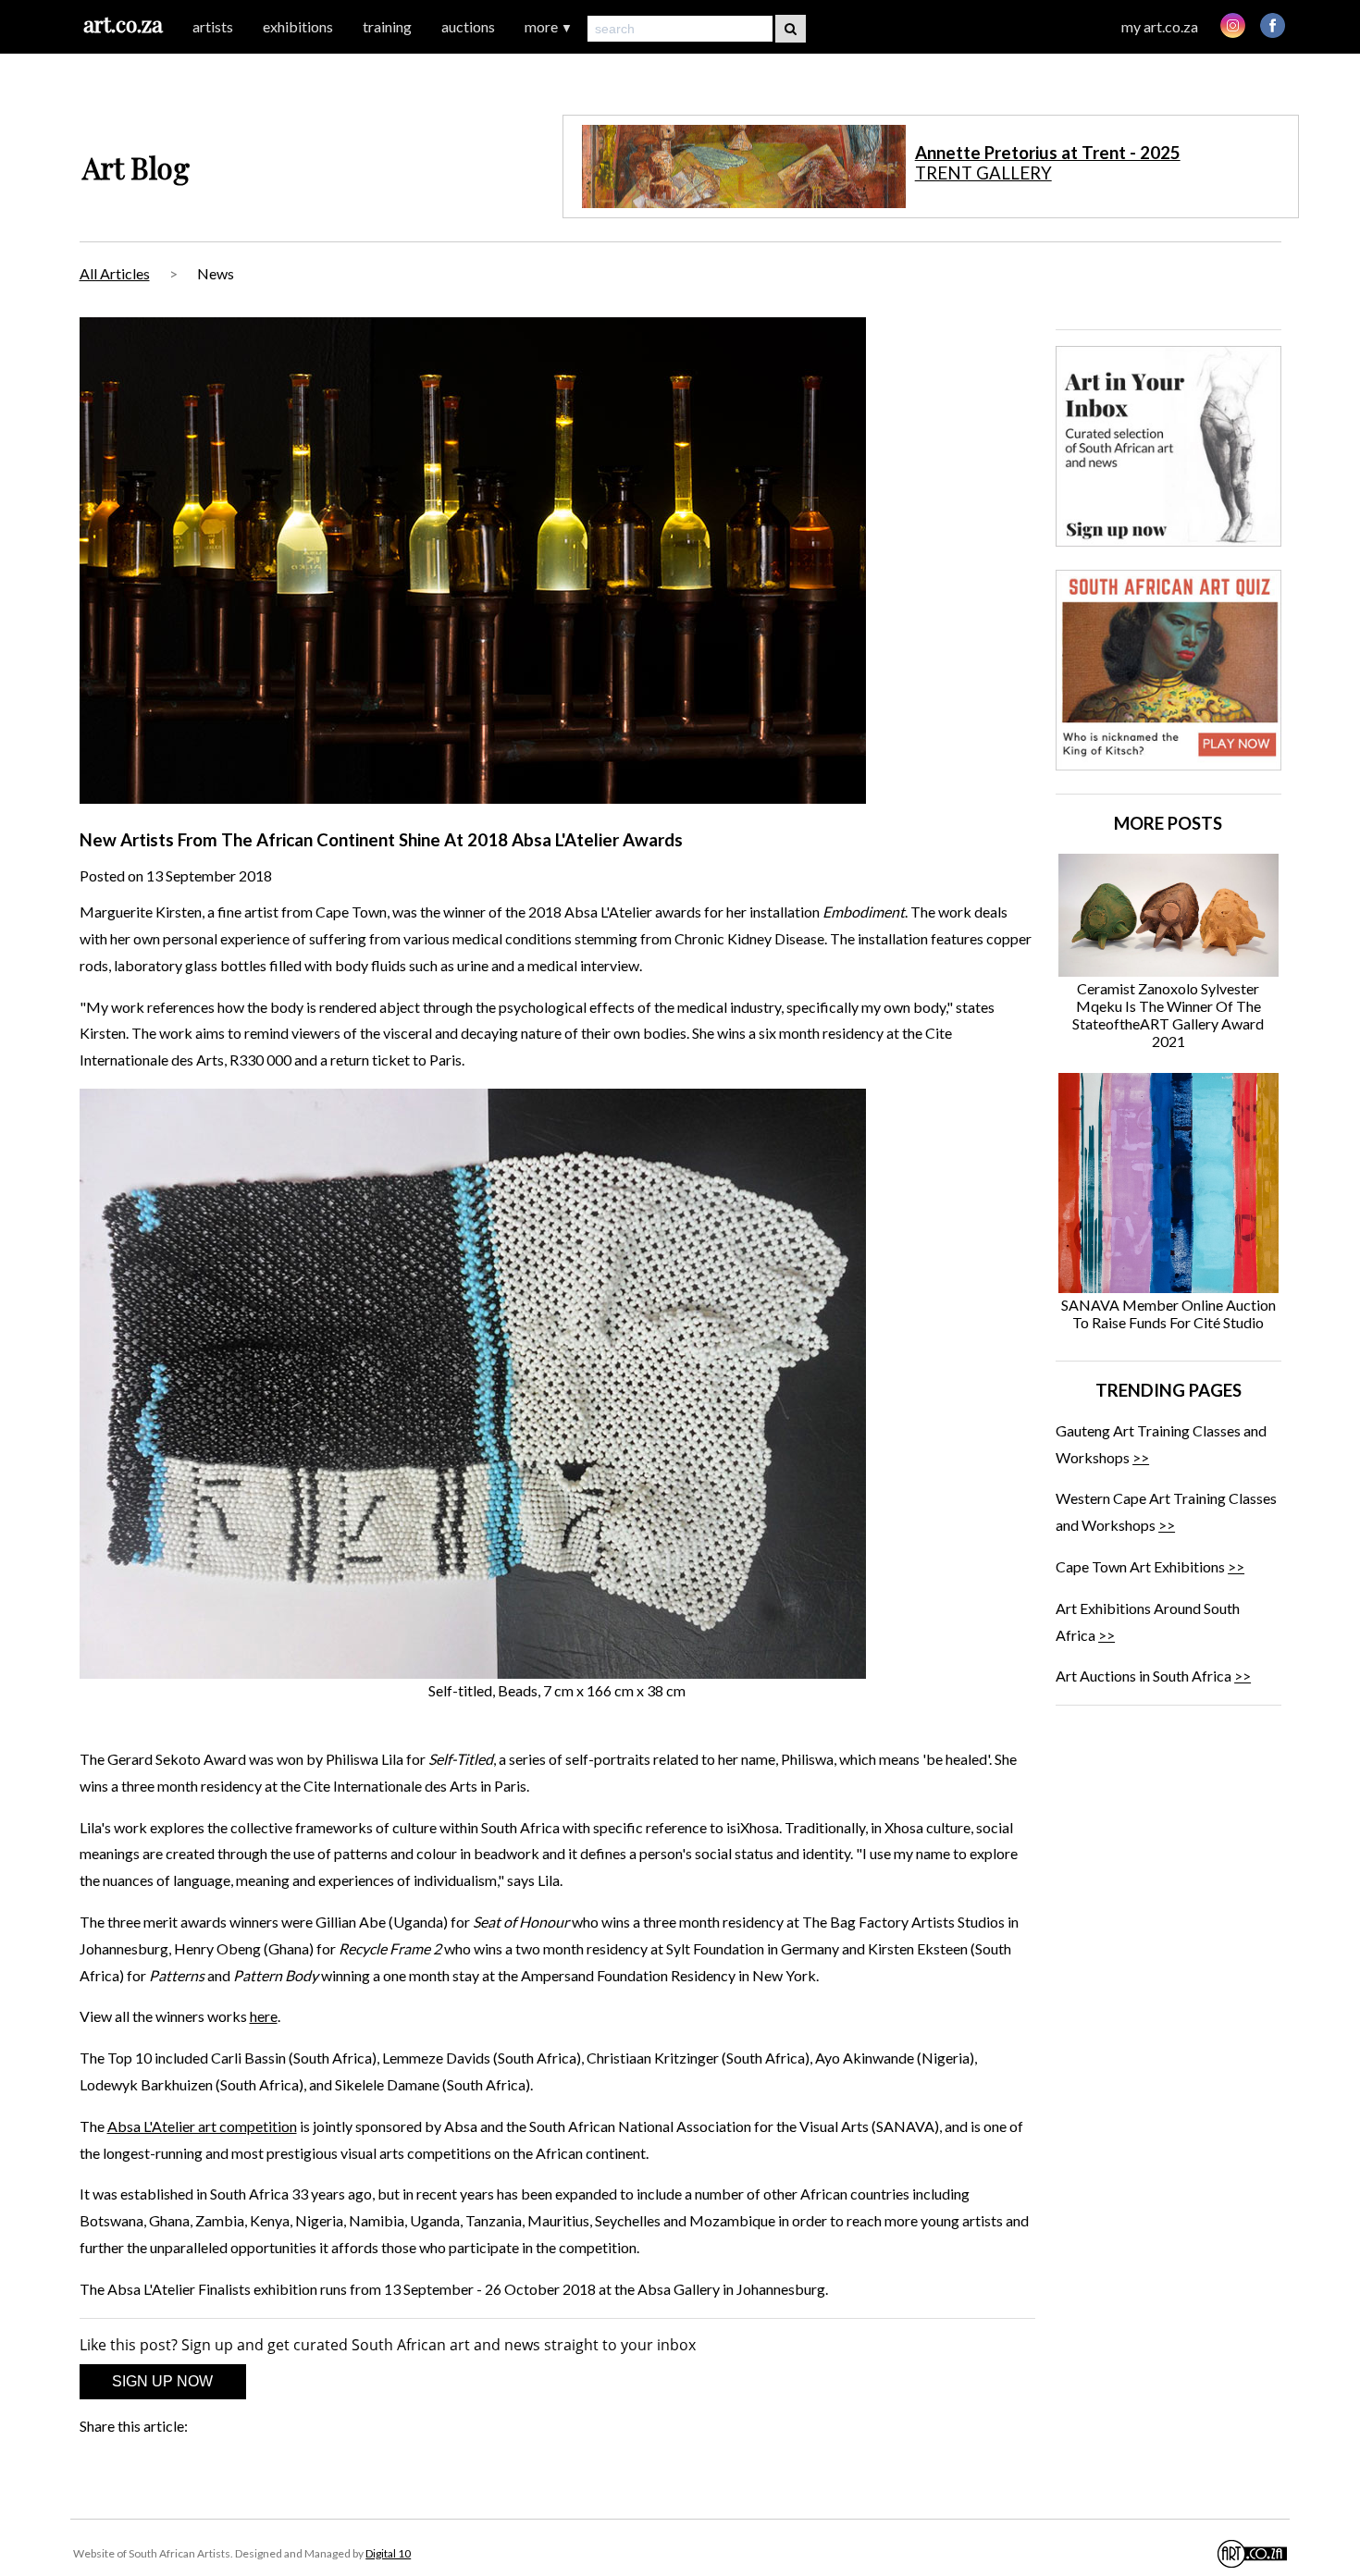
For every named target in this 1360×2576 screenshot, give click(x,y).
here (264, 2016)
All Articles (115, 273)
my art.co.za (1160, 26)
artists (213, 26)
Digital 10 (388, 2553)
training (387, 26)
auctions (468, 26)
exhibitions (298, 26)
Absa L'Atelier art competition (202, 2126)
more (549, 26)
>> (1141, 1457)
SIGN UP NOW (162, 2381)
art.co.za (123, 24)
